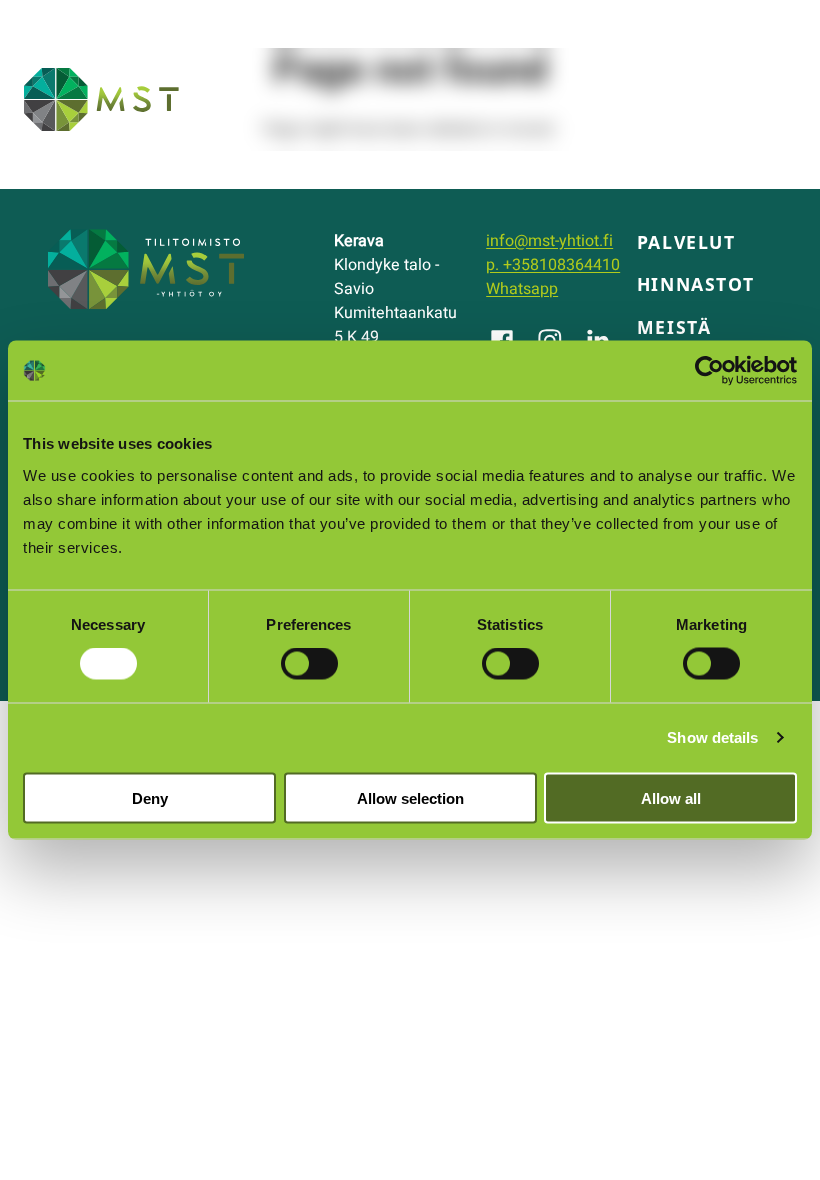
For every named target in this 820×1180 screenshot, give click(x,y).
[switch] (309, 664)
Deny (150, 797)
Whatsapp (522, 289)
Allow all (671, 797)
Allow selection (410, 797)
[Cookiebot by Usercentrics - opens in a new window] (709, 371)
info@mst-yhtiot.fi (549, 241)
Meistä (674, 327)
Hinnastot (695, 284)
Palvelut (686, 242)
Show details (712, 737)
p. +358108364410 (553, 265)
